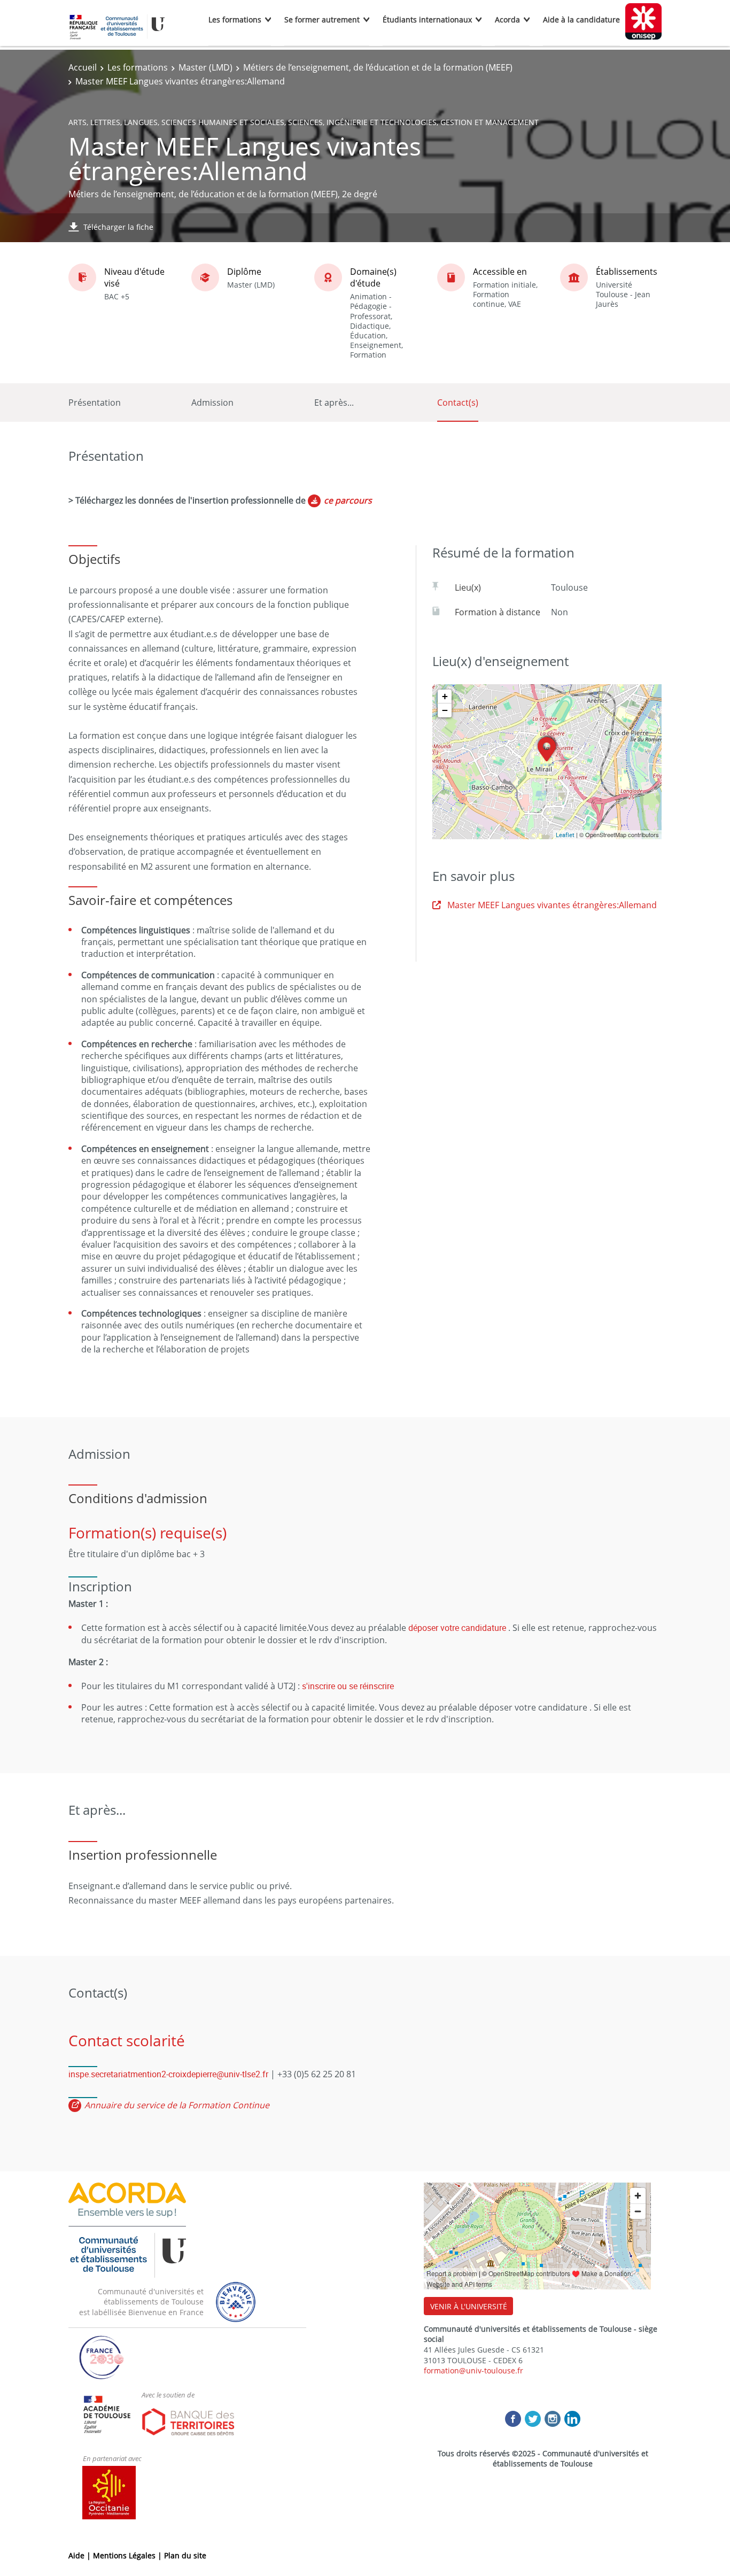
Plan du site (185, 2555)
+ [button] (445, 696)
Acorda (507, 20)
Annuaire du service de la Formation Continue (177, 2105)
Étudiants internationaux (427, 20)
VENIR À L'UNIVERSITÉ (469, 2306)
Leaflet (565, 835)
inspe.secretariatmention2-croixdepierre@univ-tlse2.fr (168, 2074)
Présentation (95, 403)
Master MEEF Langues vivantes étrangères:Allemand (552, 905)
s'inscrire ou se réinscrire (348, 1686)
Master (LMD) (205, 67)
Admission (212, 403)
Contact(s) (458, 403)
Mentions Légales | (129, 2555)
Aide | (81, 2555)
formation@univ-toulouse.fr (473, 2370)
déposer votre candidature (457, 1628)
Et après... (334, 403)
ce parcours (348, 500)
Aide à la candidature (581, 20)
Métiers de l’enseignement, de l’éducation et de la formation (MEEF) (378, 67)
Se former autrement (322, 20)
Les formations (235, 20)
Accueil (83, 67)
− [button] (445, 710)
